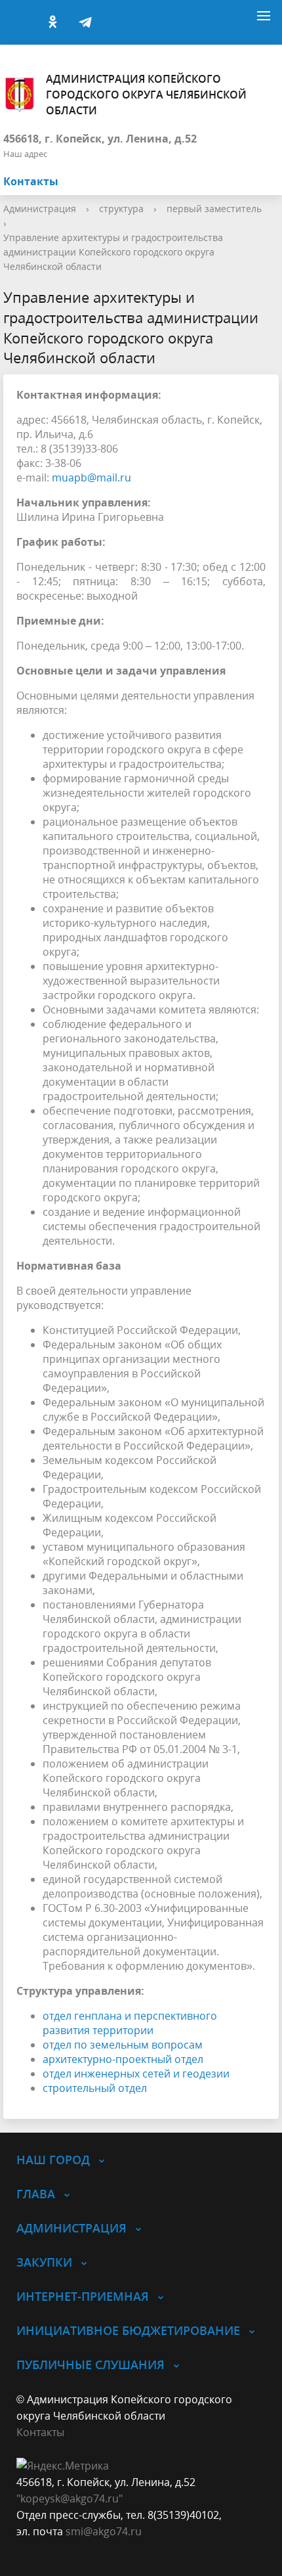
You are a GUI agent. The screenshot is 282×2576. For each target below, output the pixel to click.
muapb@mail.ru (91, 477)
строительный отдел (95, 2088)
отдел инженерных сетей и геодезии (136, 2074)
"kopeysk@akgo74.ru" (70, 2498)
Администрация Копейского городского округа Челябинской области (146, 95)
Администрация (40, 209)
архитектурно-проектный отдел (123, 2059)
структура (121, 209)
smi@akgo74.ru (104, 2531)
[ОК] (52, 22)
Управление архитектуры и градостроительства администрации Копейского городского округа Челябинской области (113, 252)
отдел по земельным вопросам (123, 2045)
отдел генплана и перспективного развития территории (130, 2023)
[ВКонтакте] (20, 22)
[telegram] (85, 22)
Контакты (31, 181)
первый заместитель (214, 209)
